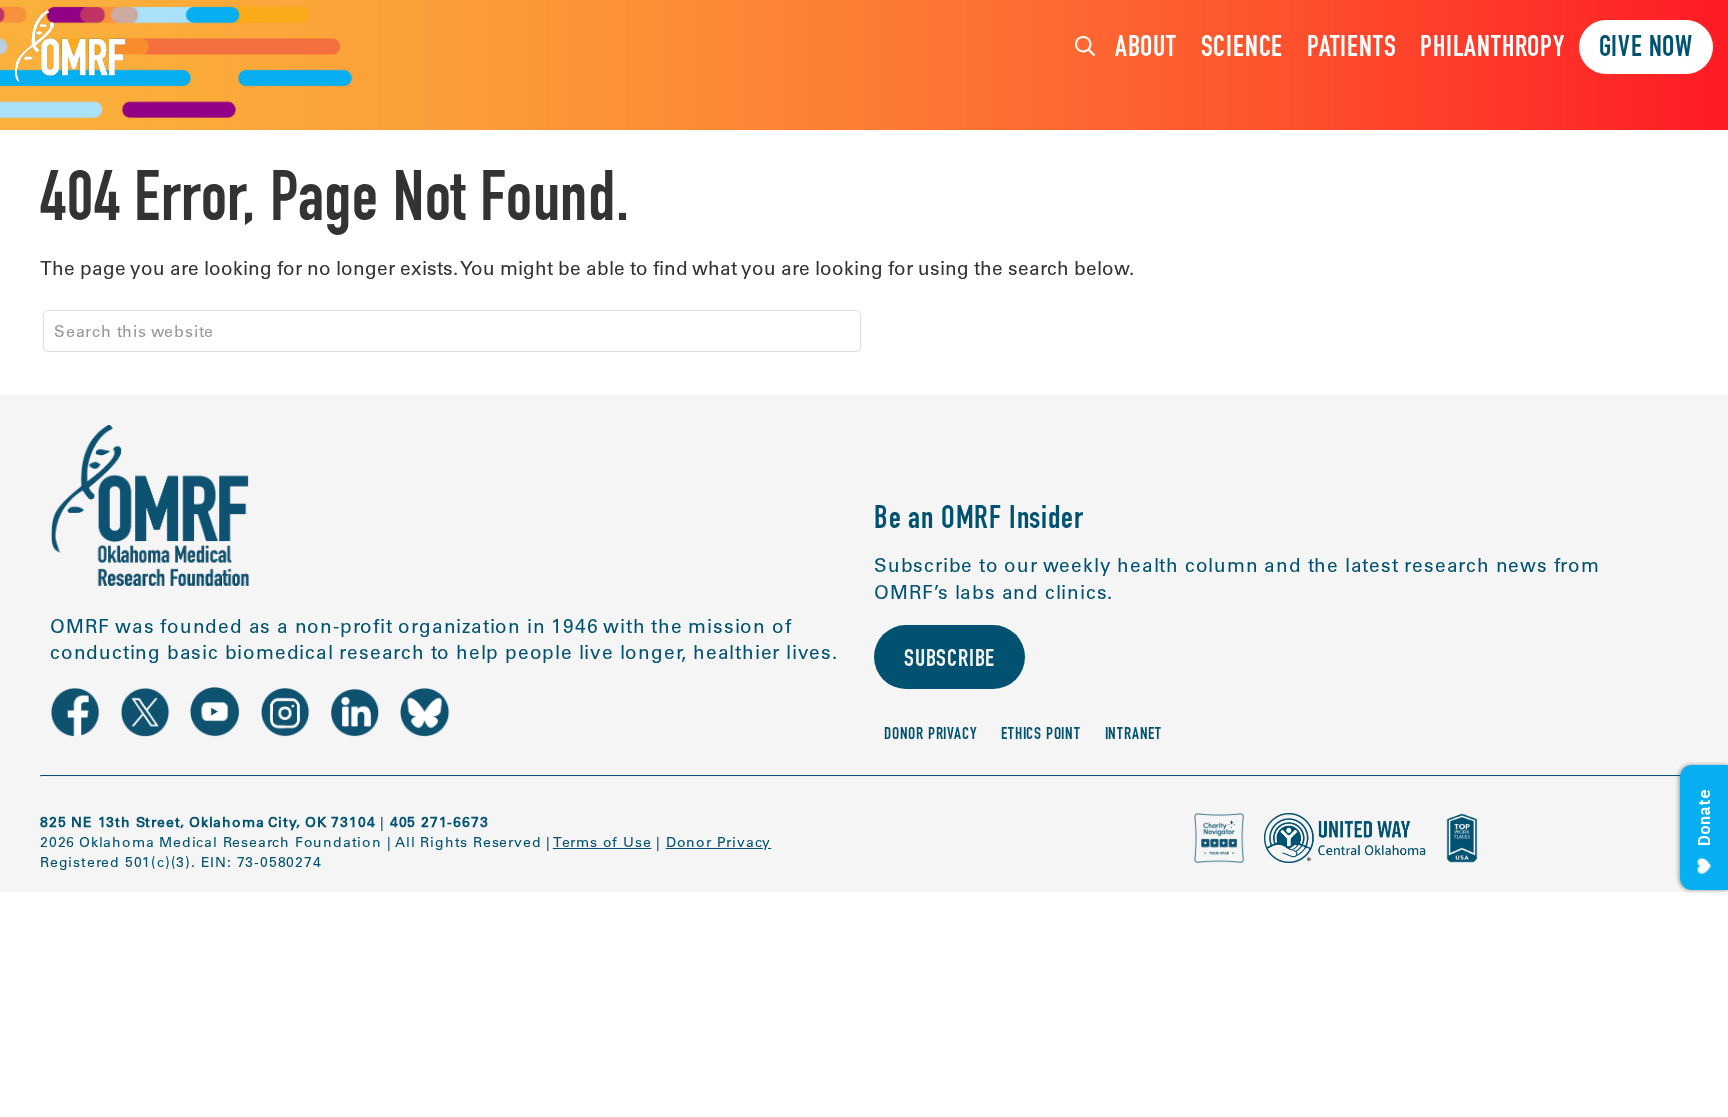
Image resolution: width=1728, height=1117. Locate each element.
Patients (1351, 49)
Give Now (1646, 49)
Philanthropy (1492, 49)
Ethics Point (1041, 735)
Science (1242, 49)
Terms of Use (602, 842)
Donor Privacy (930, 735)
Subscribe (949, 661)
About (1146, 49)
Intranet (1133, 735)
